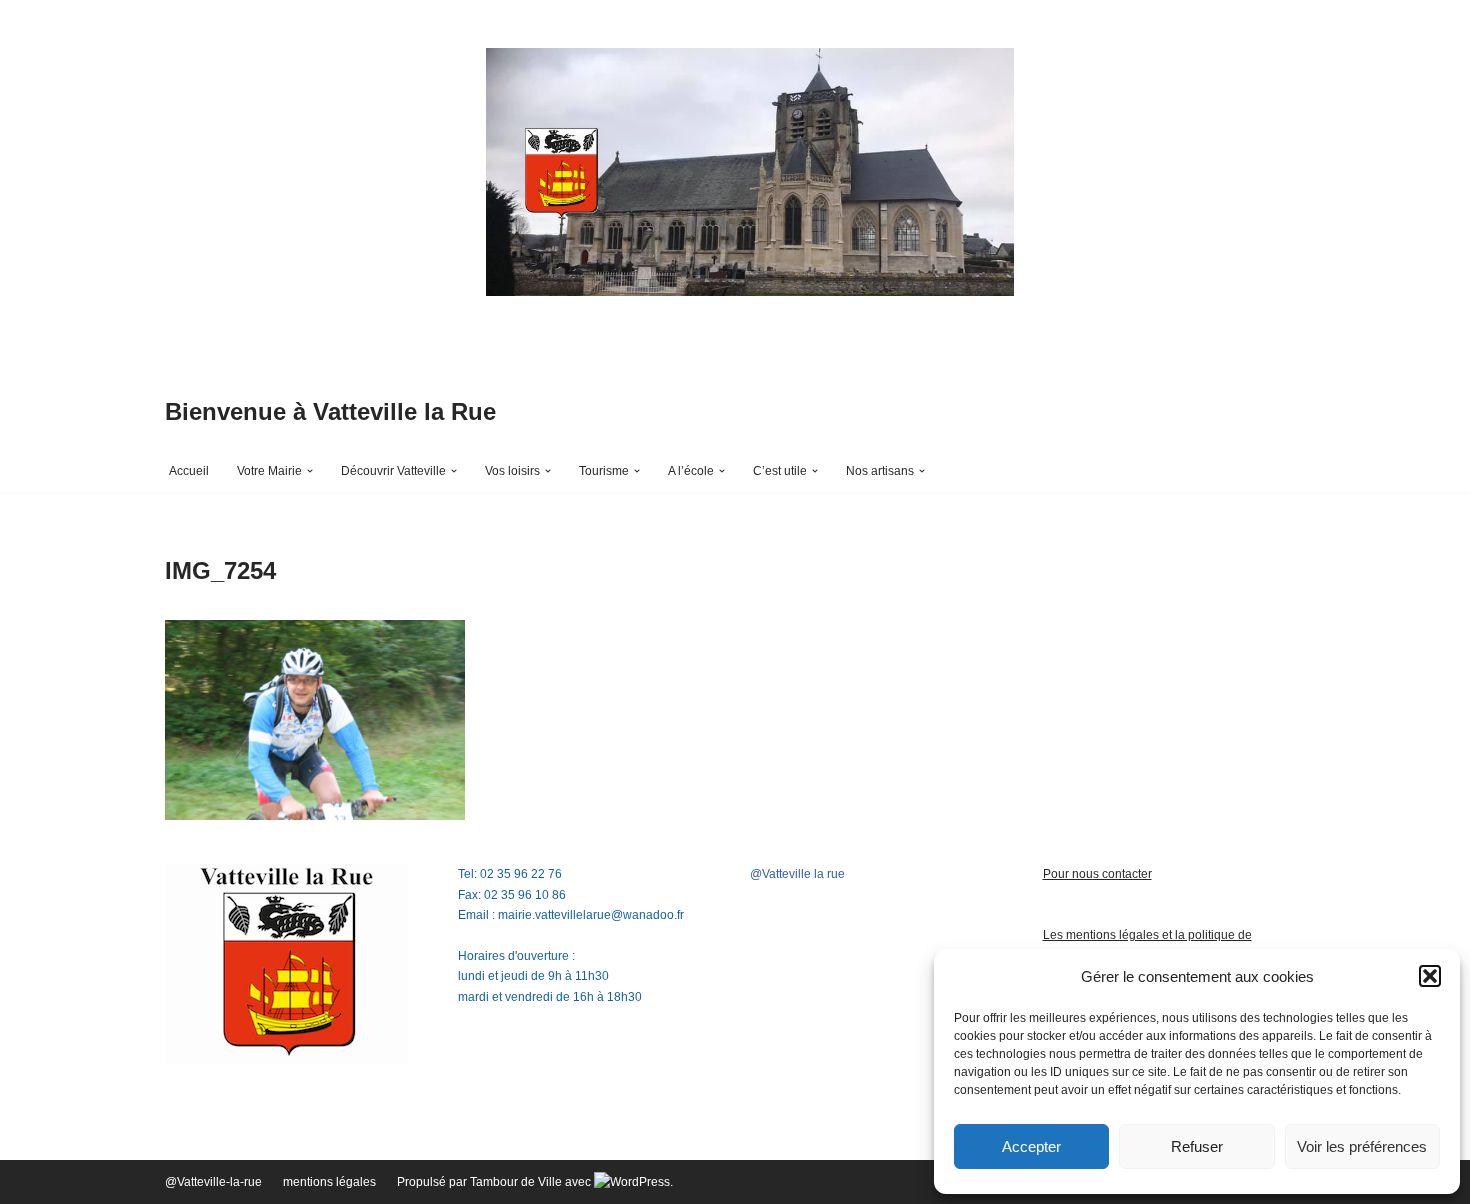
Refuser (1197, 1146)
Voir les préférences (1362, 1146)
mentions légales (329, 1182)
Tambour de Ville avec (532, 1182)
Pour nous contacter (1097, 874)
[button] (1430, 976)
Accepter (1031, 1146)
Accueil (189, 471)
